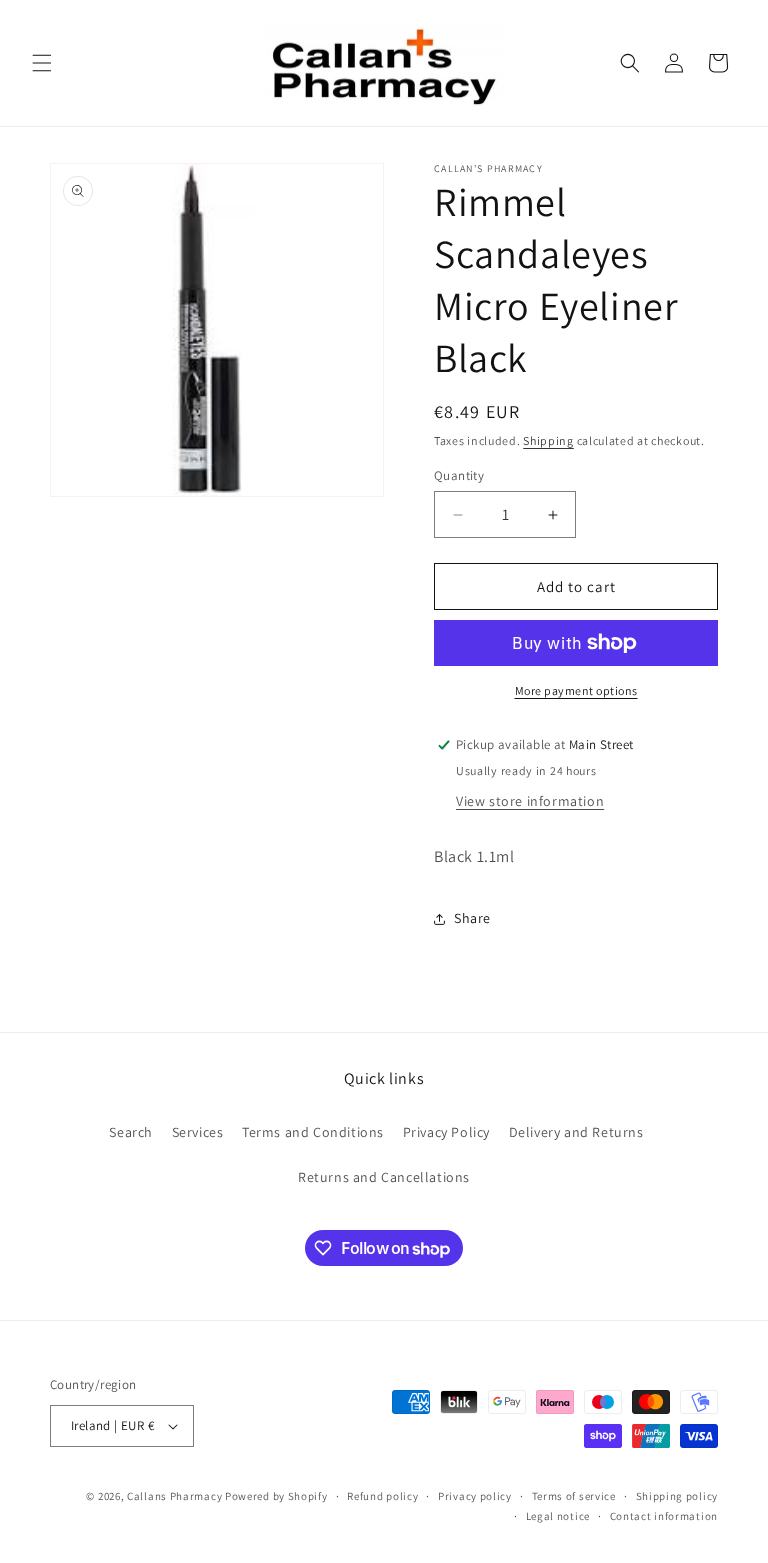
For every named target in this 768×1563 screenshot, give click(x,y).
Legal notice (558, 1516)
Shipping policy (677, 1496)
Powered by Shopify (276, 1496)
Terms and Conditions (313, 1132)
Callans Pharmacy (174, 1496)
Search (131, 1132)
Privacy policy (475, 1496)
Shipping (548, 440)
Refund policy (382, 1496)
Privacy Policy (446, 1132)
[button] (42, 63)
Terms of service (574, 1496)
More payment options (576, 690)
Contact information (664, 1516)
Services (198, 1132)
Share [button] (472, 918)
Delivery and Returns (576, 1132)
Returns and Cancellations (384, 1177)
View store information (530, 801)
